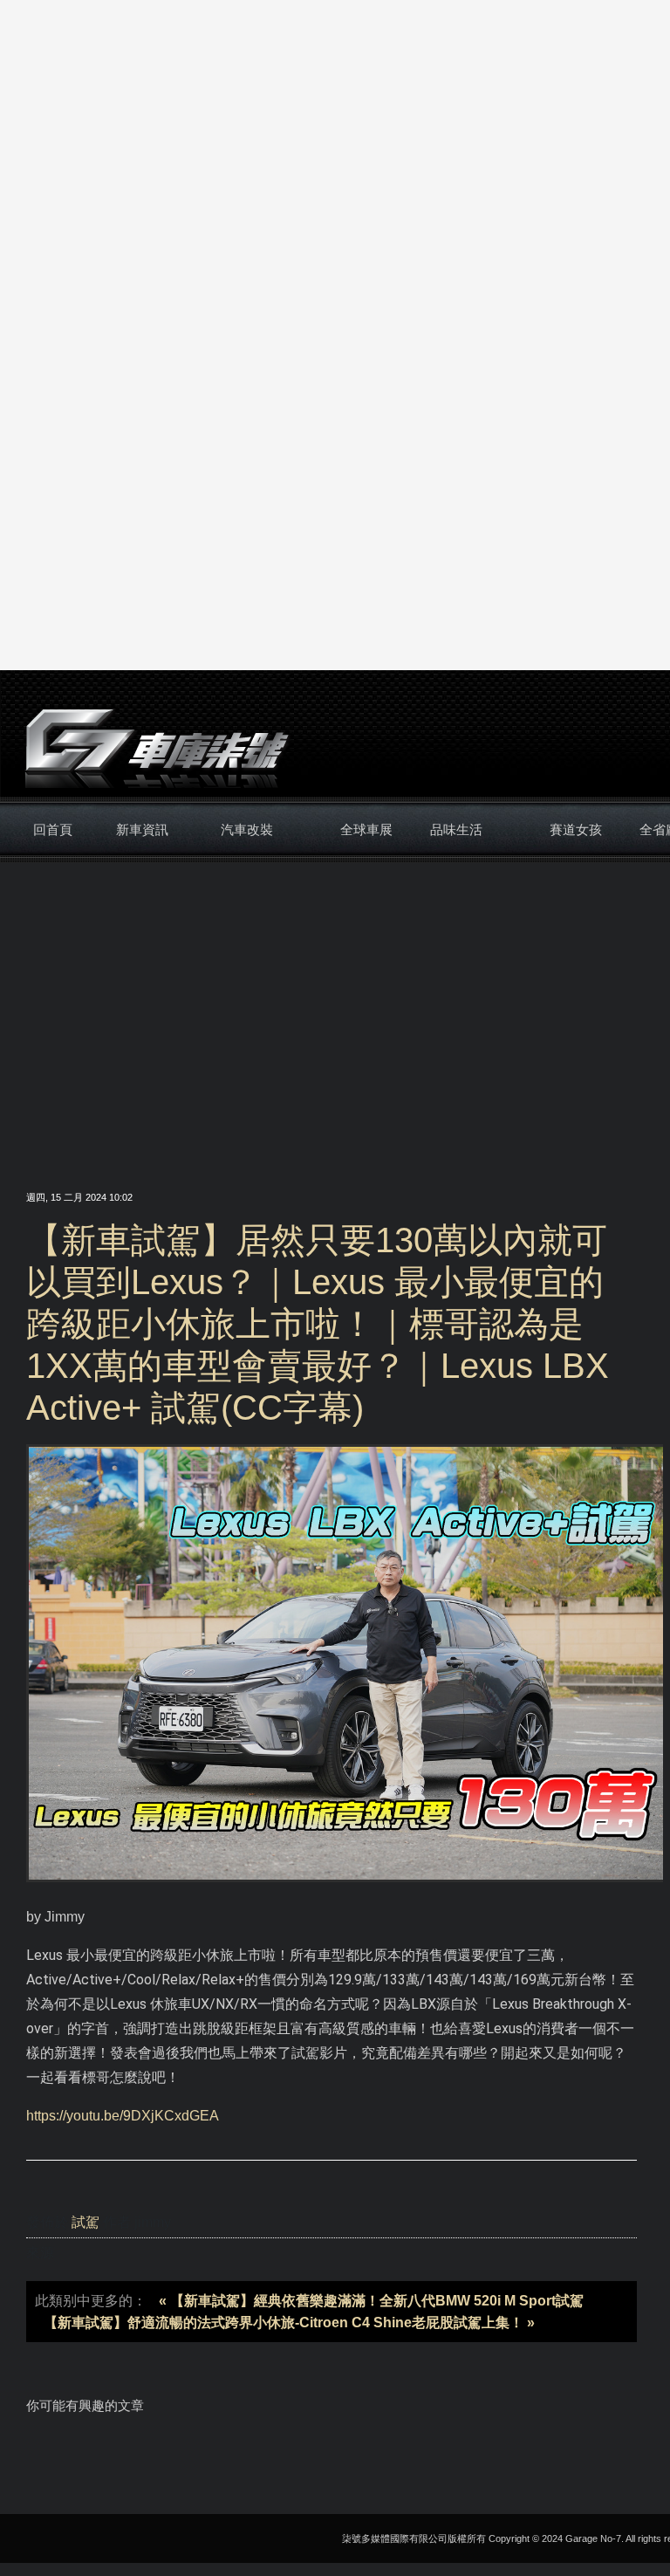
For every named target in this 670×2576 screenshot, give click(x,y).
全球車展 (366, 829)
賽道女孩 (576, 829)
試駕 (85, 2222)
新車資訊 (142, 829)
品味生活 (456, 829)
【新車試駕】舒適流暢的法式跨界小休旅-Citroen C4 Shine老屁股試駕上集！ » (289, 2323)
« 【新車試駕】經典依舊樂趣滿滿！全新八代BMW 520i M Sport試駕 (371, 2301)
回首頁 (53, 829)
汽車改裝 (247, 829)
